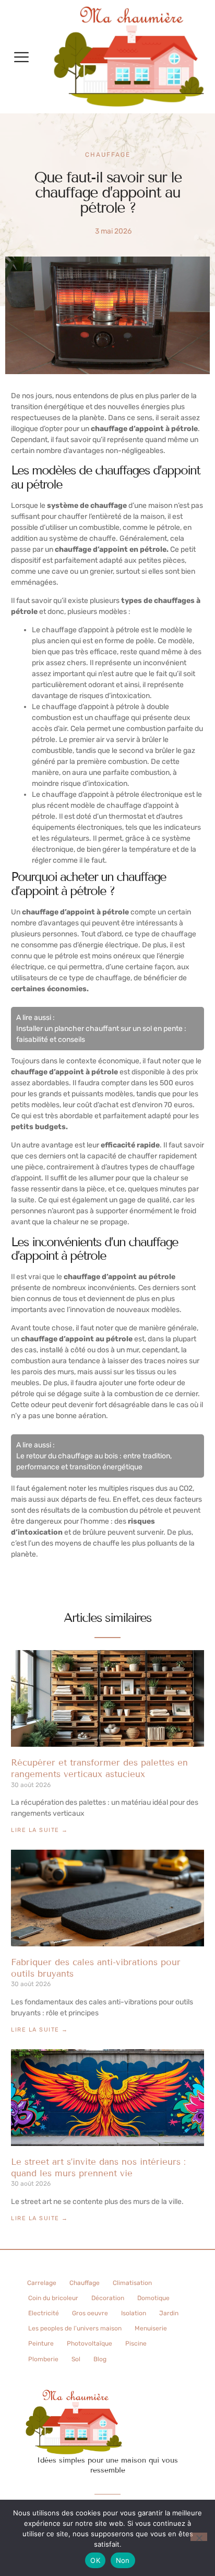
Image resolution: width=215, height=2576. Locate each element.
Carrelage (42, 2283)
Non (123, 2560)
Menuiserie (151, 2328)
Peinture (41, 2343)
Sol (76, 2359)
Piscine (136, 2343)
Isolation (134, 2313)
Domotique (153, 2298)
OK (95, 2560)
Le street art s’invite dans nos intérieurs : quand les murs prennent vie (98, 2168)
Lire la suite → (40, 1830)
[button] (21, 57)
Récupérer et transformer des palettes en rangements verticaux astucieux (99, 1768)
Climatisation (132, 2283)
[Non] (199, 2537)
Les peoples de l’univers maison (75, 2328)
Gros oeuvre (90, 2313)
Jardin (169, 2313)
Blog (100, 2359)
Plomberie (43, 2359)
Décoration (108, 2298)
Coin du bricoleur (53, 2298)
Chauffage (108, 155)
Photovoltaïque (89, 2343)
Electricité (44, 2313)
